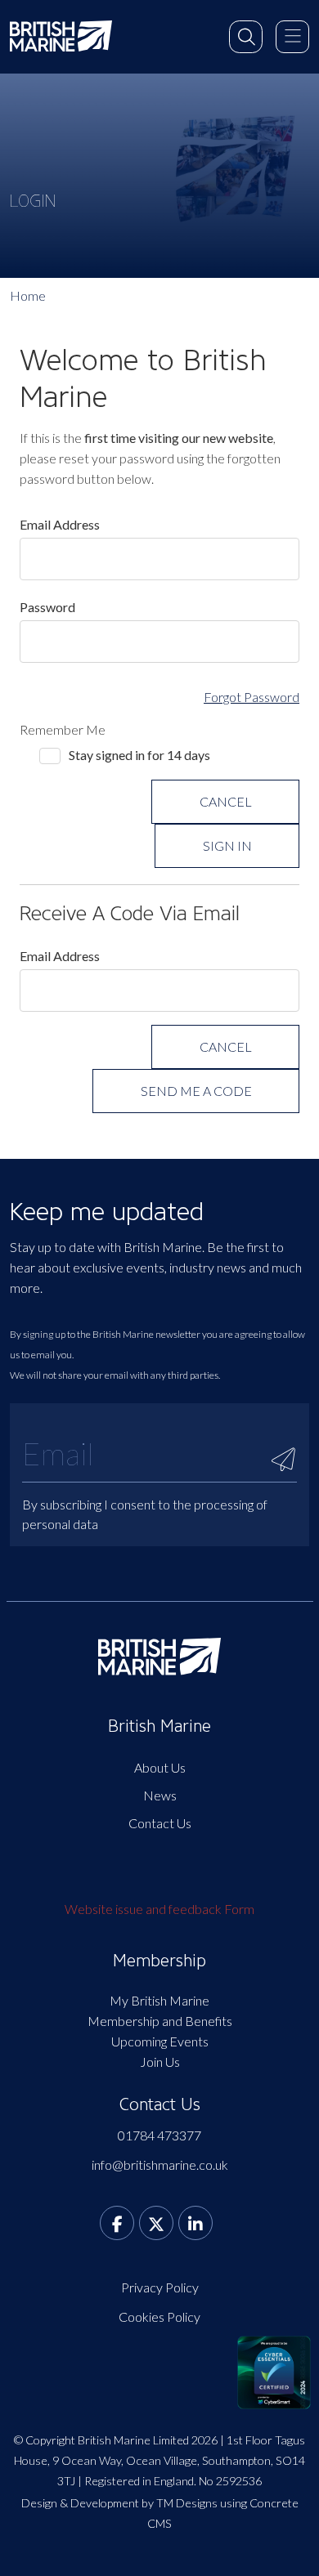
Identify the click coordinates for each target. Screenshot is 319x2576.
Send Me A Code (196, 1091)
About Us (160, 1767)
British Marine (159, 1726)
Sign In (227, 845)
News (160, 1795)
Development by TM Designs (144, 2503)
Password (47, 607)
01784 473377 (159, 2135)
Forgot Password (252, 697)
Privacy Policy (160, 2287)
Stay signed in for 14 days (139, 755)
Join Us (160, 2062)
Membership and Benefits (160, 2021)
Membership (159, 1961)
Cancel (226, 801)
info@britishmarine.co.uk (160, 2165)
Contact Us (160, 1823)
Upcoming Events (160, 2041)
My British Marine (159, 2000)
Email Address (60, 524)
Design (39, 2503)
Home (28, 295)
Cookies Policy (159, 2317)
